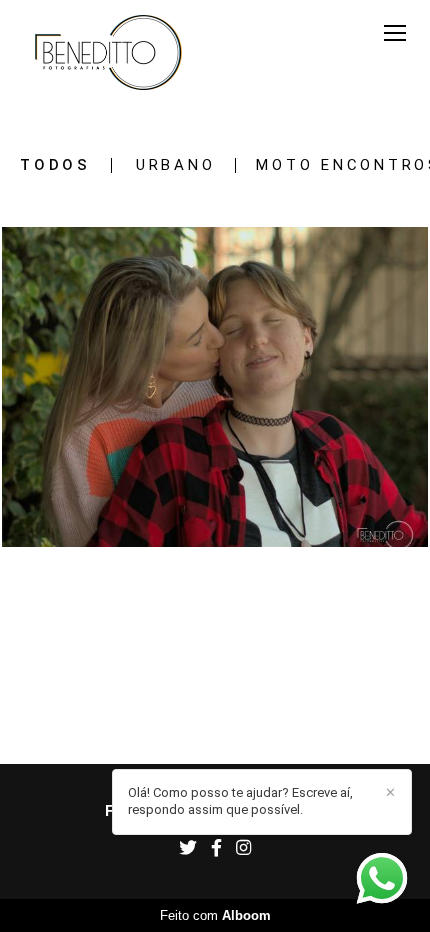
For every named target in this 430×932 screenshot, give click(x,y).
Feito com (215, 915)
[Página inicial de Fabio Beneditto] (108, 54)
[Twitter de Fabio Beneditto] (188, 848)
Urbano (176, 165)
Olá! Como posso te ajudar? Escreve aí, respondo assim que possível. (240, 801)
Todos (55, 165)
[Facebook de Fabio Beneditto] (216, 848)
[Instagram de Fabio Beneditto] (243, 848)
